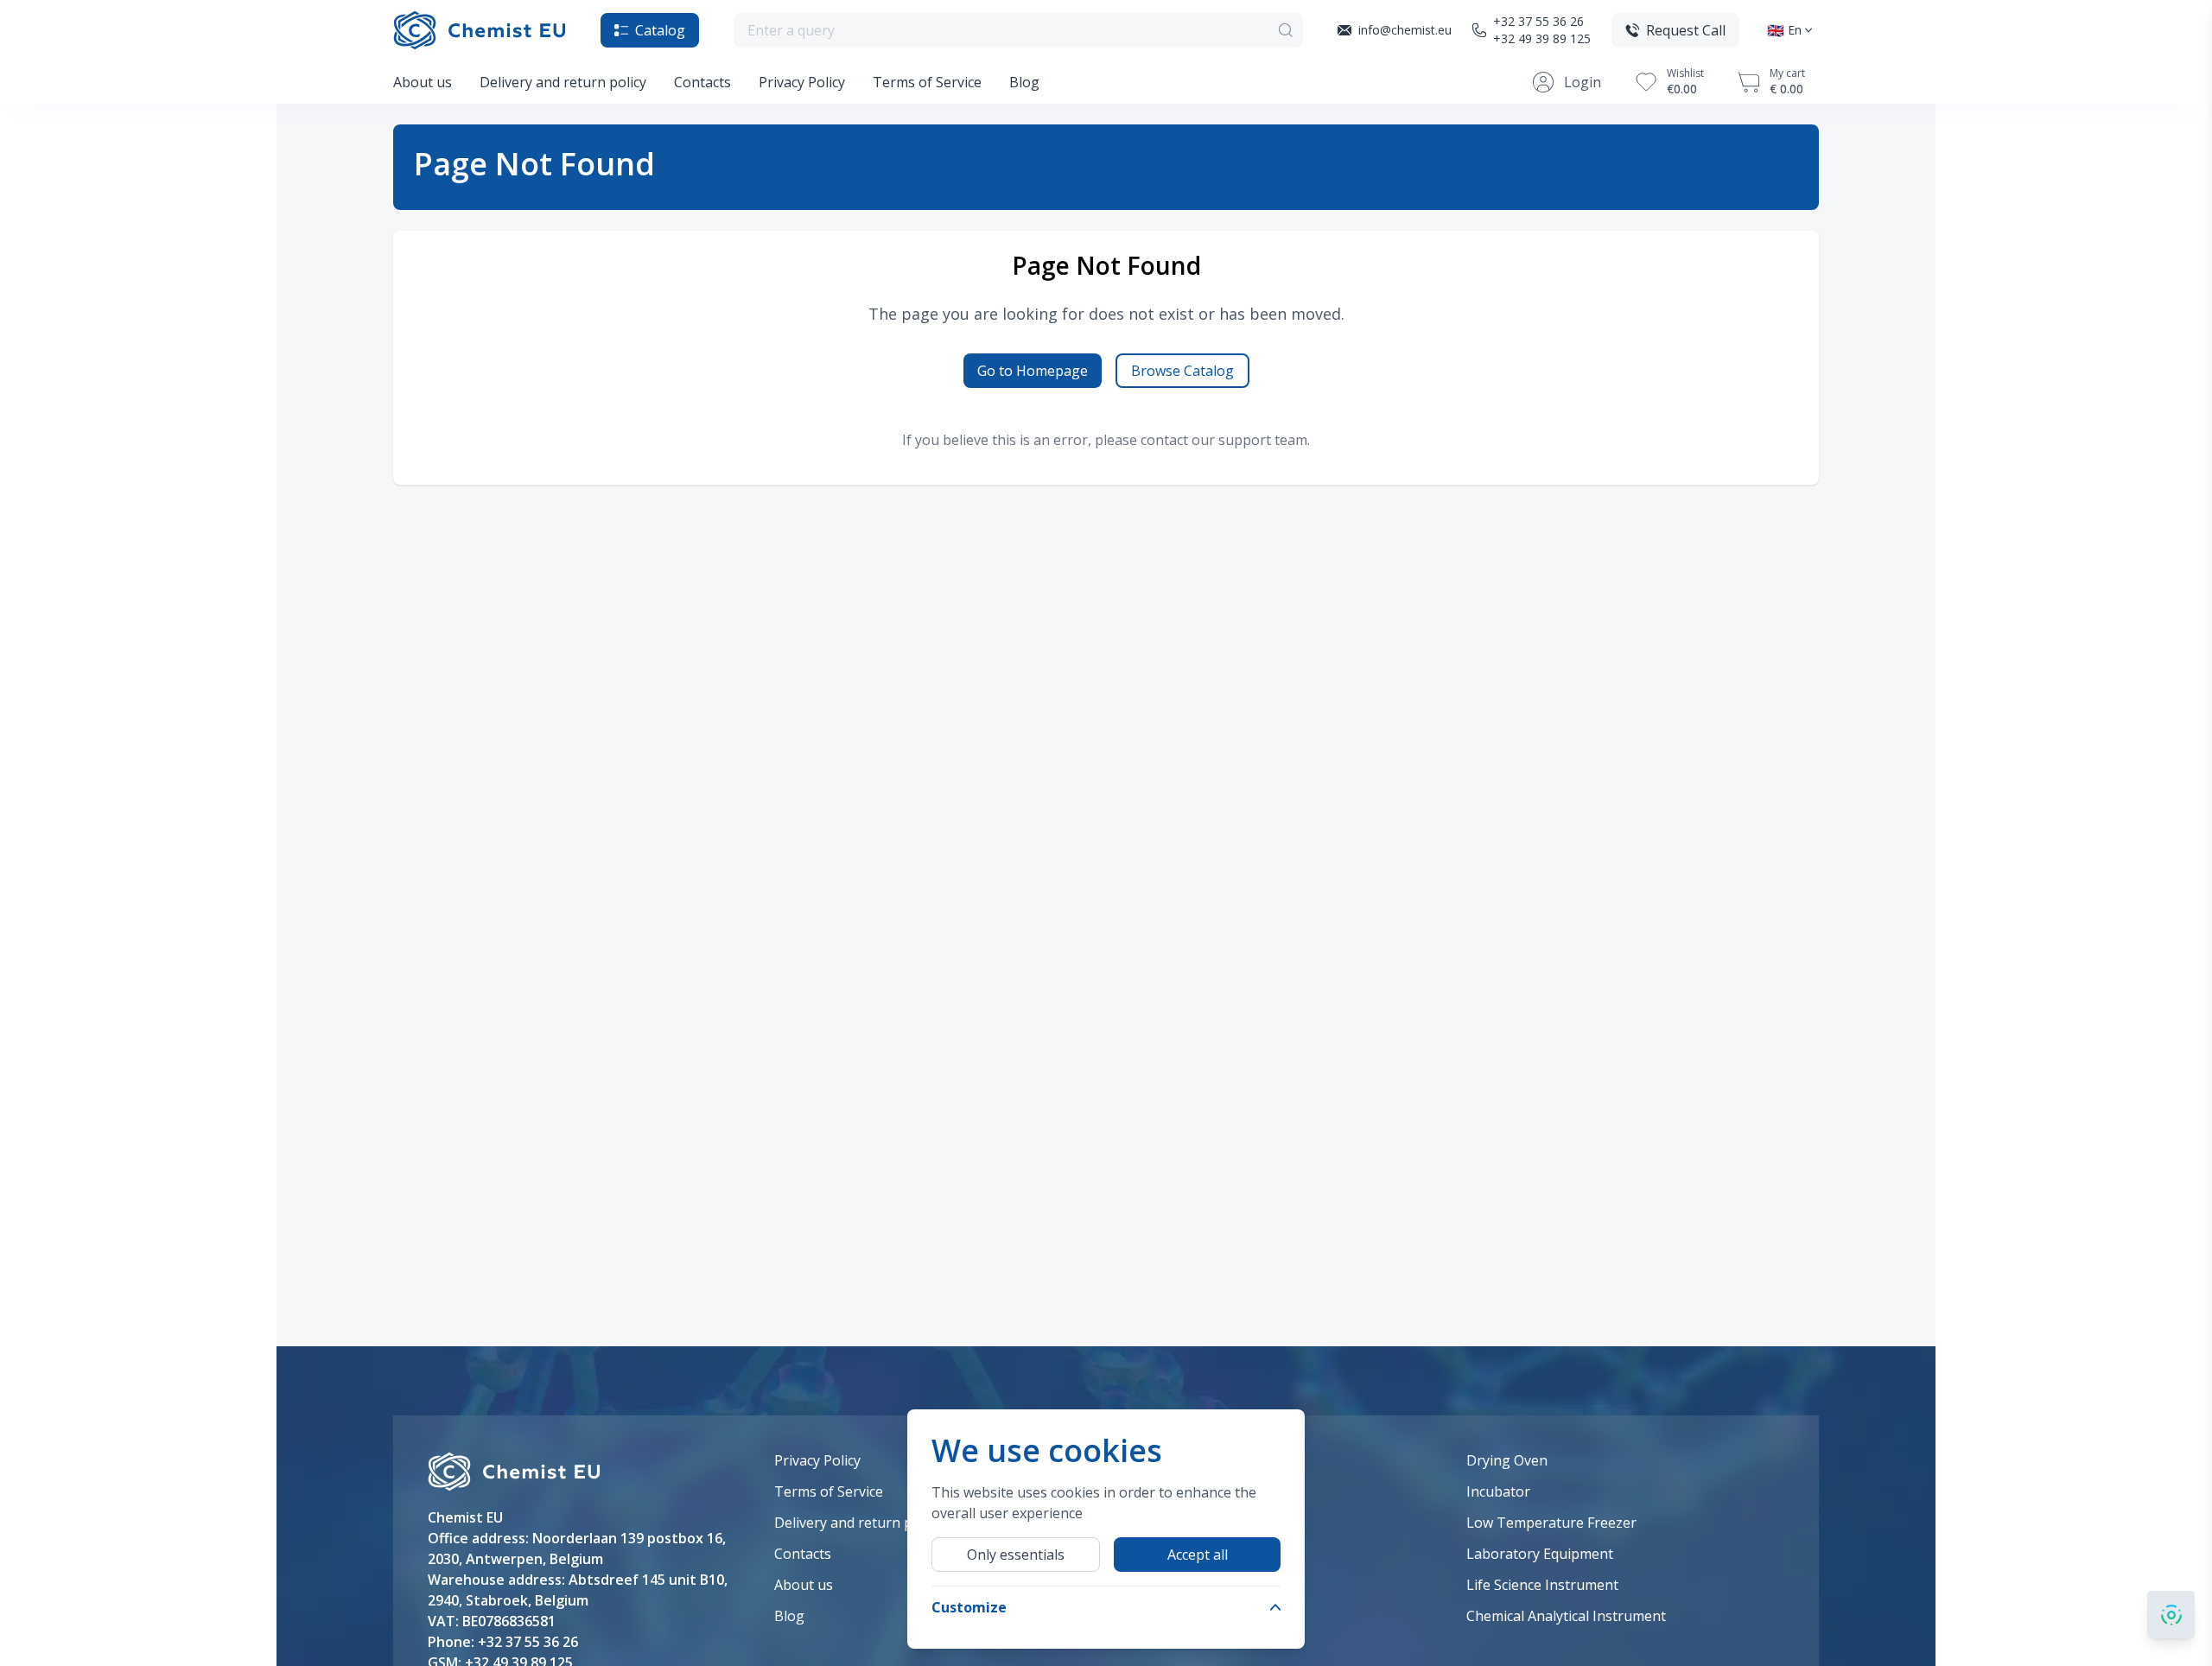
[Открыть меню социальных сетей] (2171, 1615)
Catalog (660, 30)
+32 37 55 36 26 (1538, 21)
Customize (969, 1607)
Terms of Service (927, 82)
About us (423, 82)
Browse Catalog (1182, 371)
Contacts (702, 82)
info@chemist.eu (1405, 30)
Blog (1024, 82)
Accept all (1198, 1555)
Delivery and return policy (563, 82)
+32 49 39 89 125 (1542, 38)
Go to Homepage (1033, 371)
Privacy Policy (802, 82)
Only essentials (1016, 1555)
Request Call (1686, 30)
